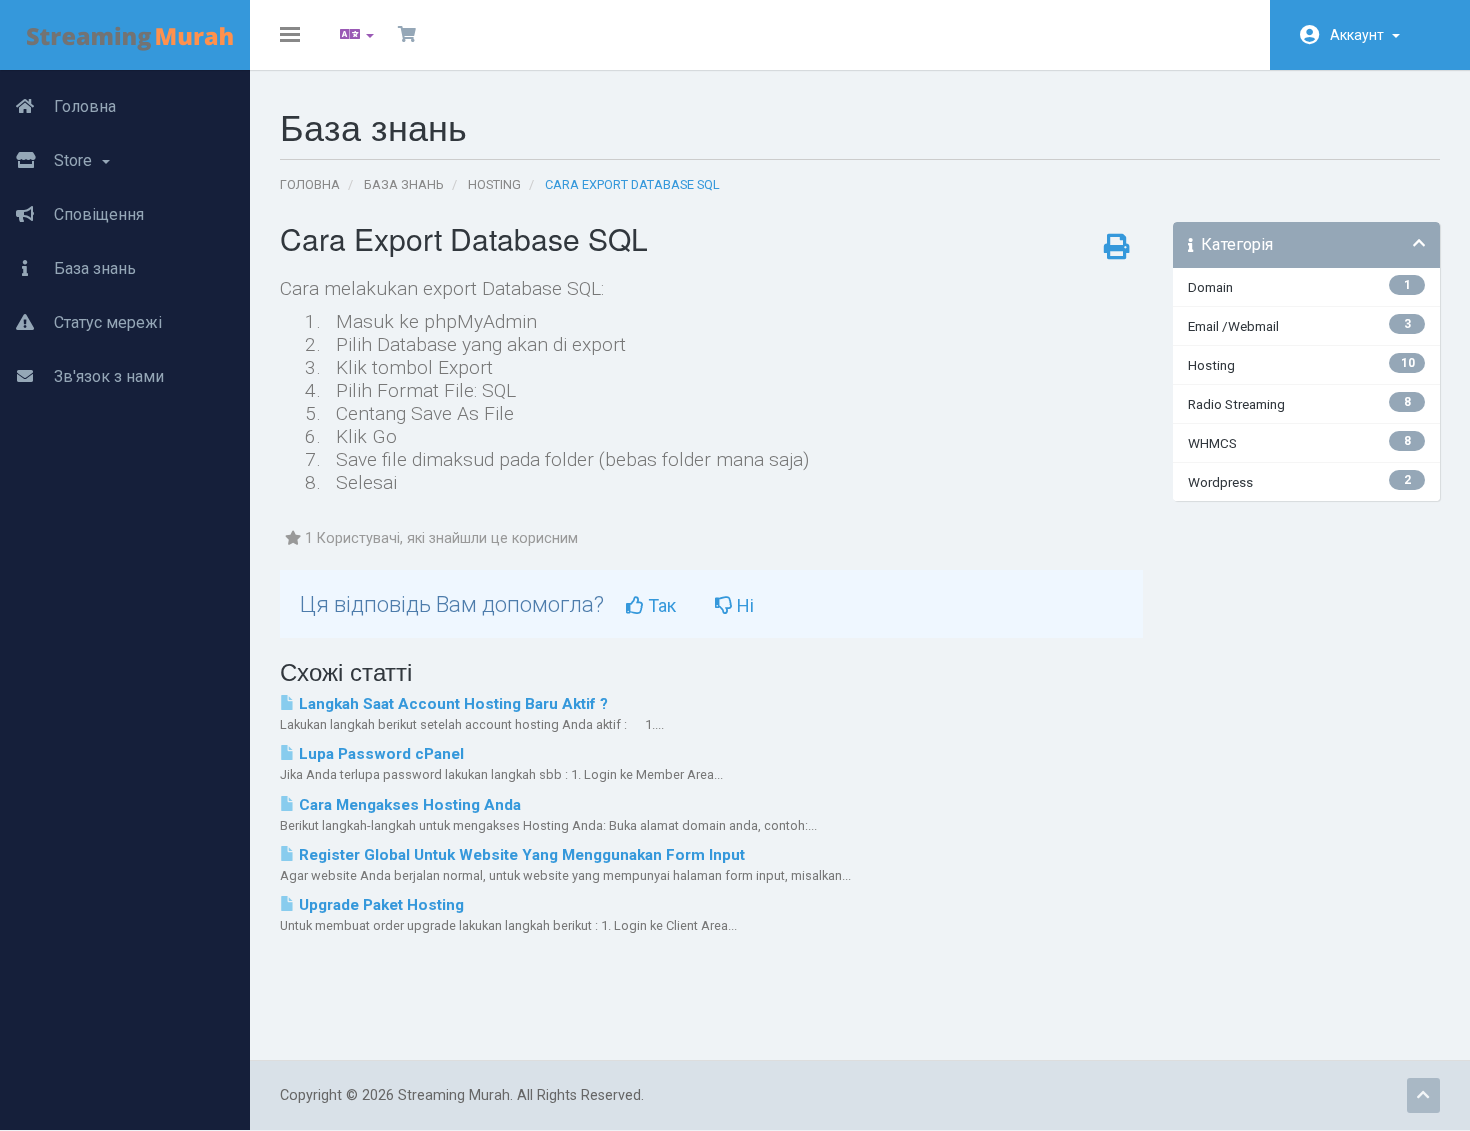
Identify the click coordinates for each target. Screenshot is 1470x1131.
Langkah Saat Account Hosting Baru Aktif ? (451, 704)
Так (660, 605)
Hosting (494, 184)
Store (75, 160)
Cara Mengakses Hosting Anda (408, 805)
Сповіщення (97, 214)
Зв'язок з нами (107, 376)
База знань (93, 268)
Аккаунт (1360, 35)
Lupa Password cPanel (379, 754)
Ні (743, 605)
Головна (83, 106)
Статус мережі (106, 322)
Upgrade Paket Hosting (379, 905)
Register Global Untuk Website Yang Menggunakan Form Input (520, 855)
